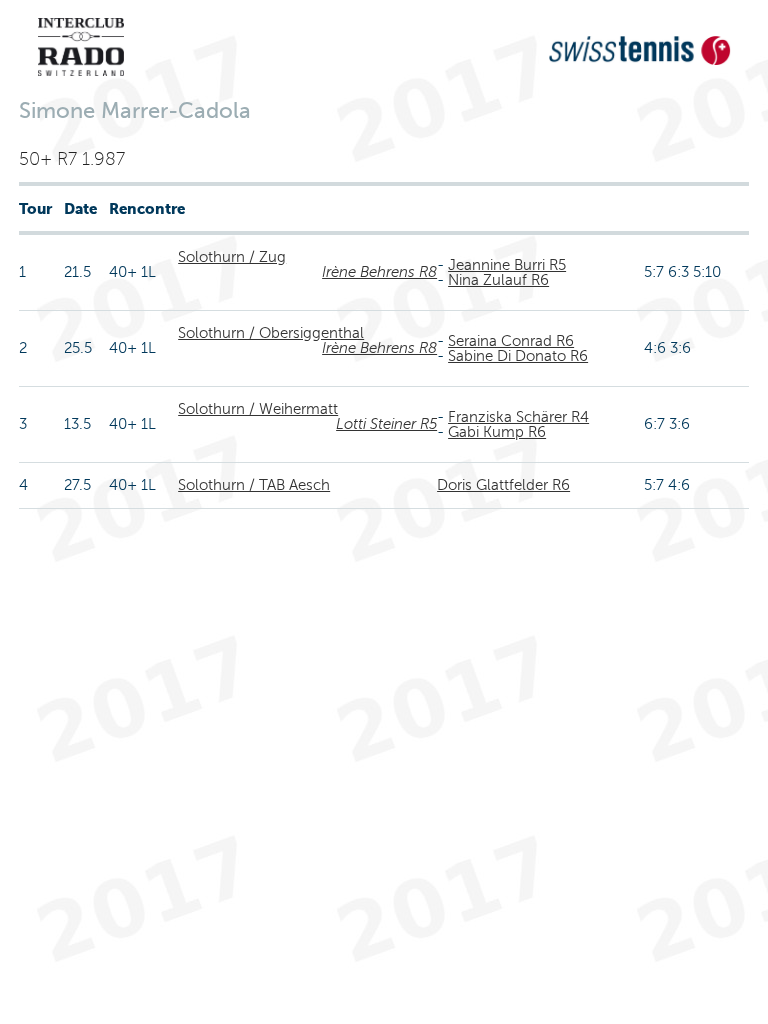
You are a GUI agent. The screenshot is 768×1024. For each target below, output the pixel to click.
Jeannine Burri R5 (507, 265)
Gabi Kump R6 (497, 432)
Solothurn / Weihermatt (258, 409)
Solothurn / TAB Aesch (254, 485)
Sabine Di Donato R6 (518, 356)
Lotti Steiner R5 (386, 424)
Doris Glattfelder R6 (503, 485)
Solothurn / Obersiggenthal (271, 333)
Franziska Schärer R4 (518, 417)
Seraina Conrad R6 (511, 341)
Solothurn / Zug (232, 257)
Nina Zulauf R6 (498, 280)
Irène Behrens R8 (379, 272)
